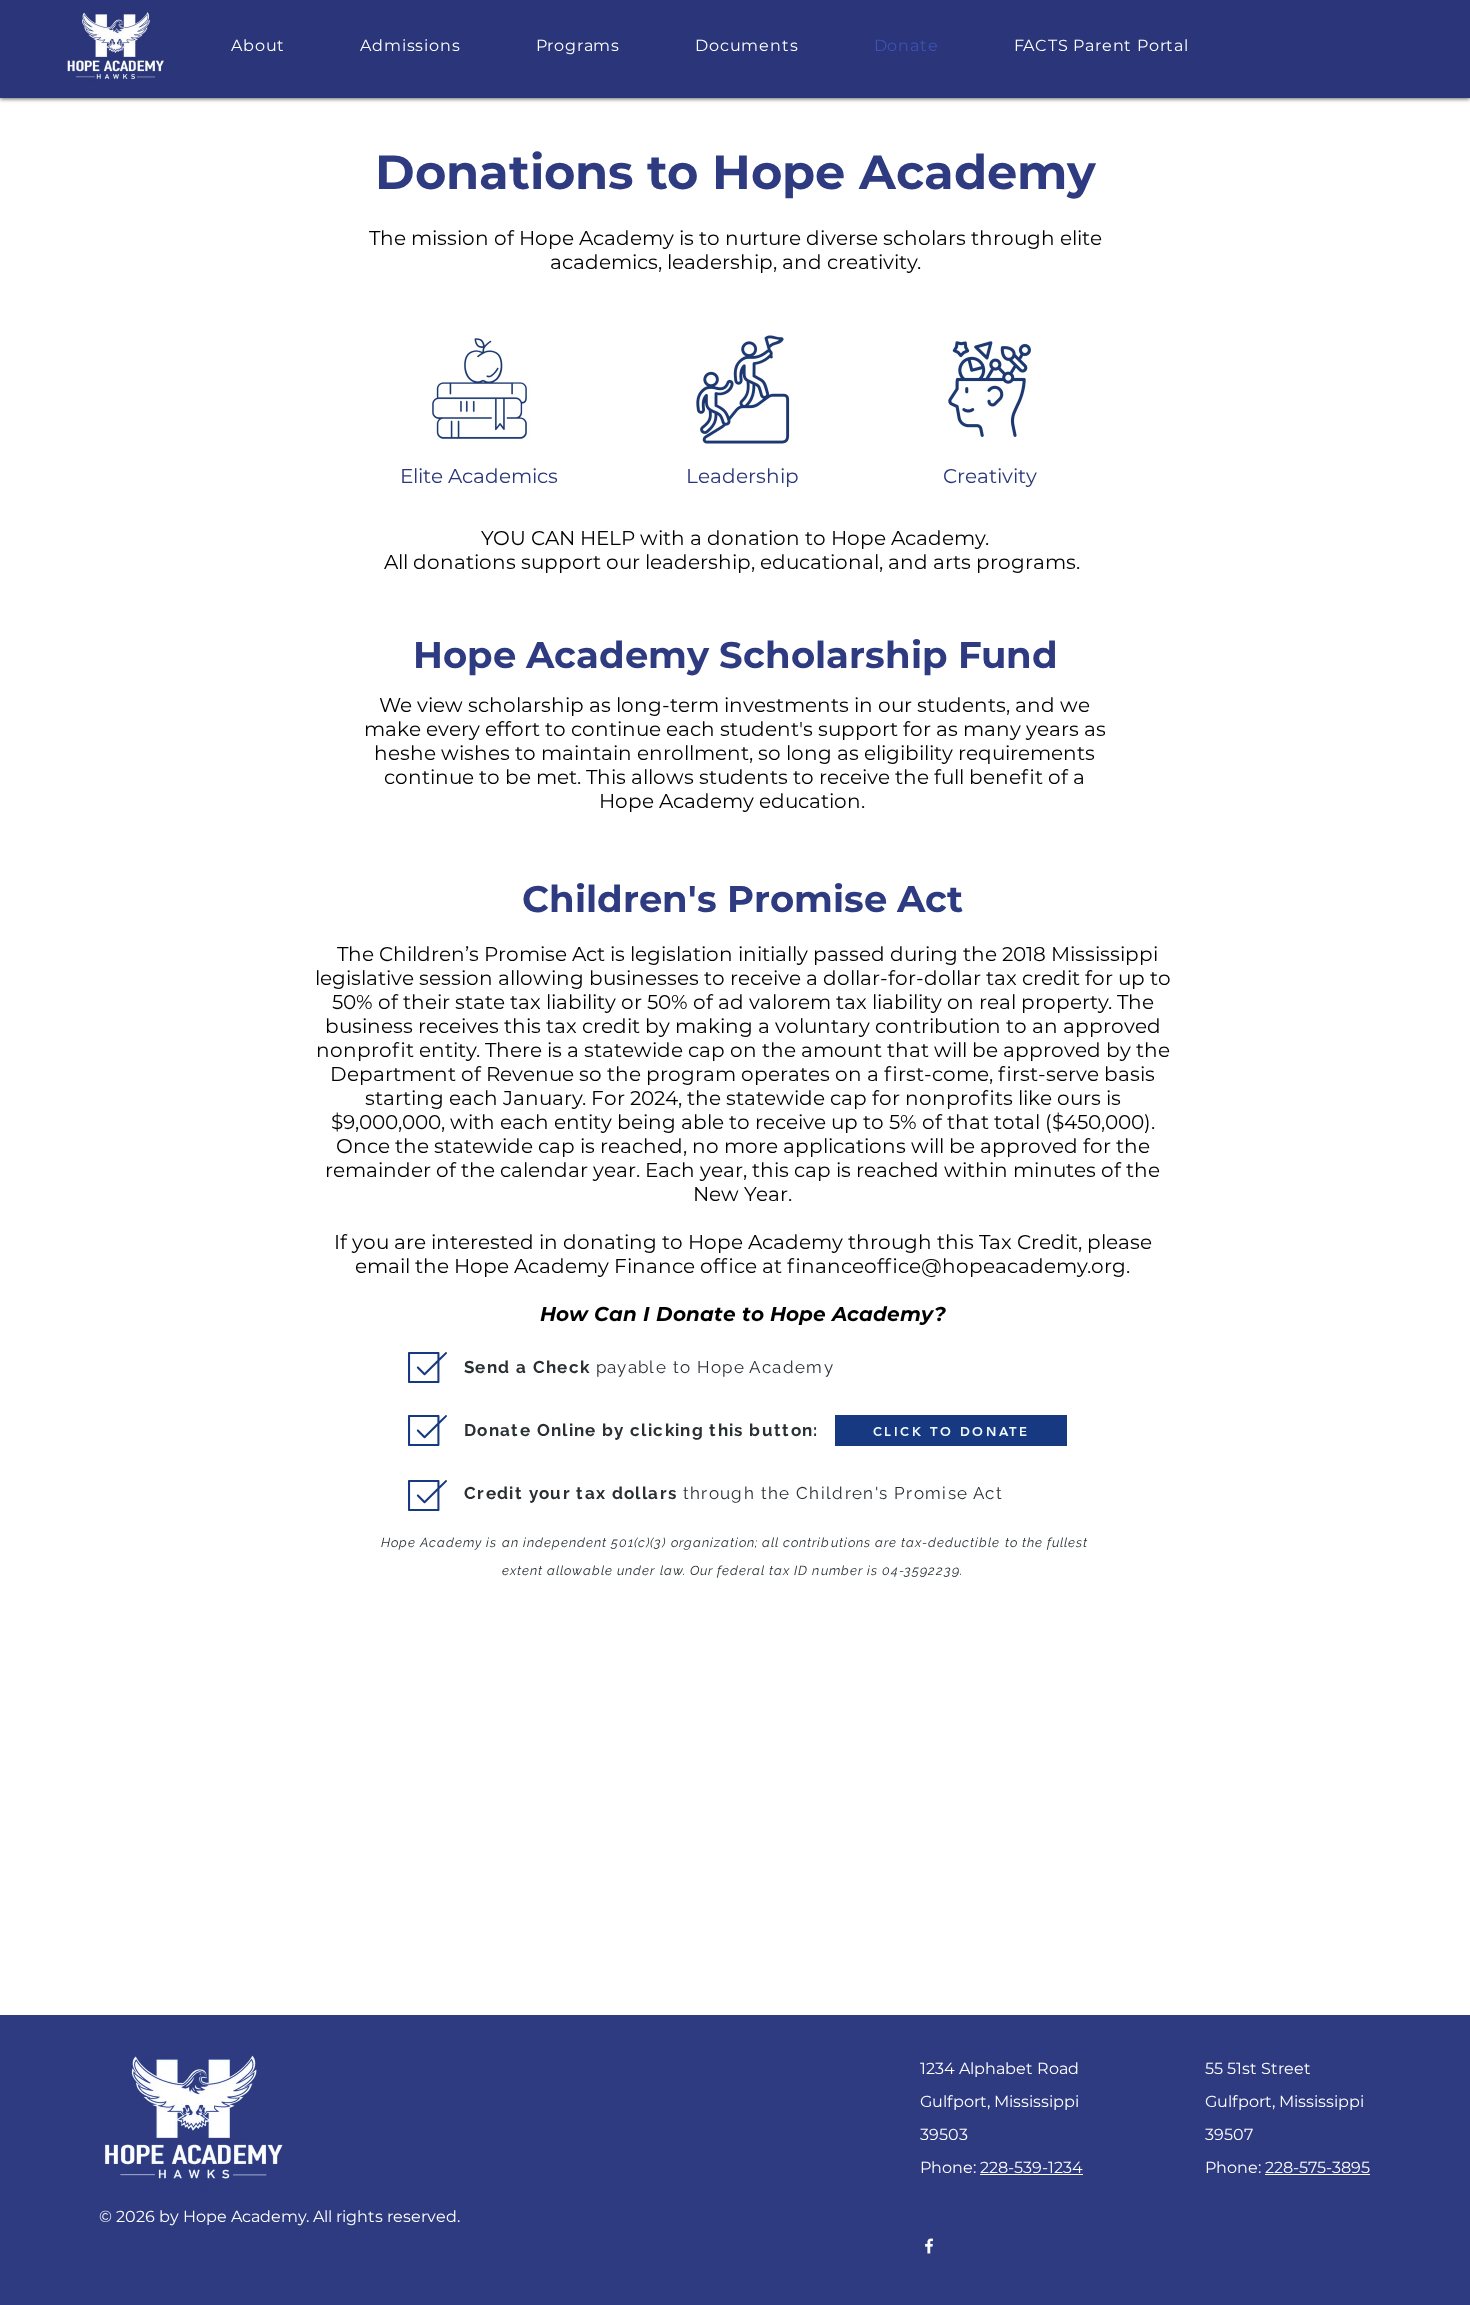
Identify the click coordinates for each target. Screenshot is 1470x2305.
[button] (258, 45)
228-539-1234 (1031, 2167)
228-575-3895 (1317, 2167)
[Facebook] (929, 2246)
